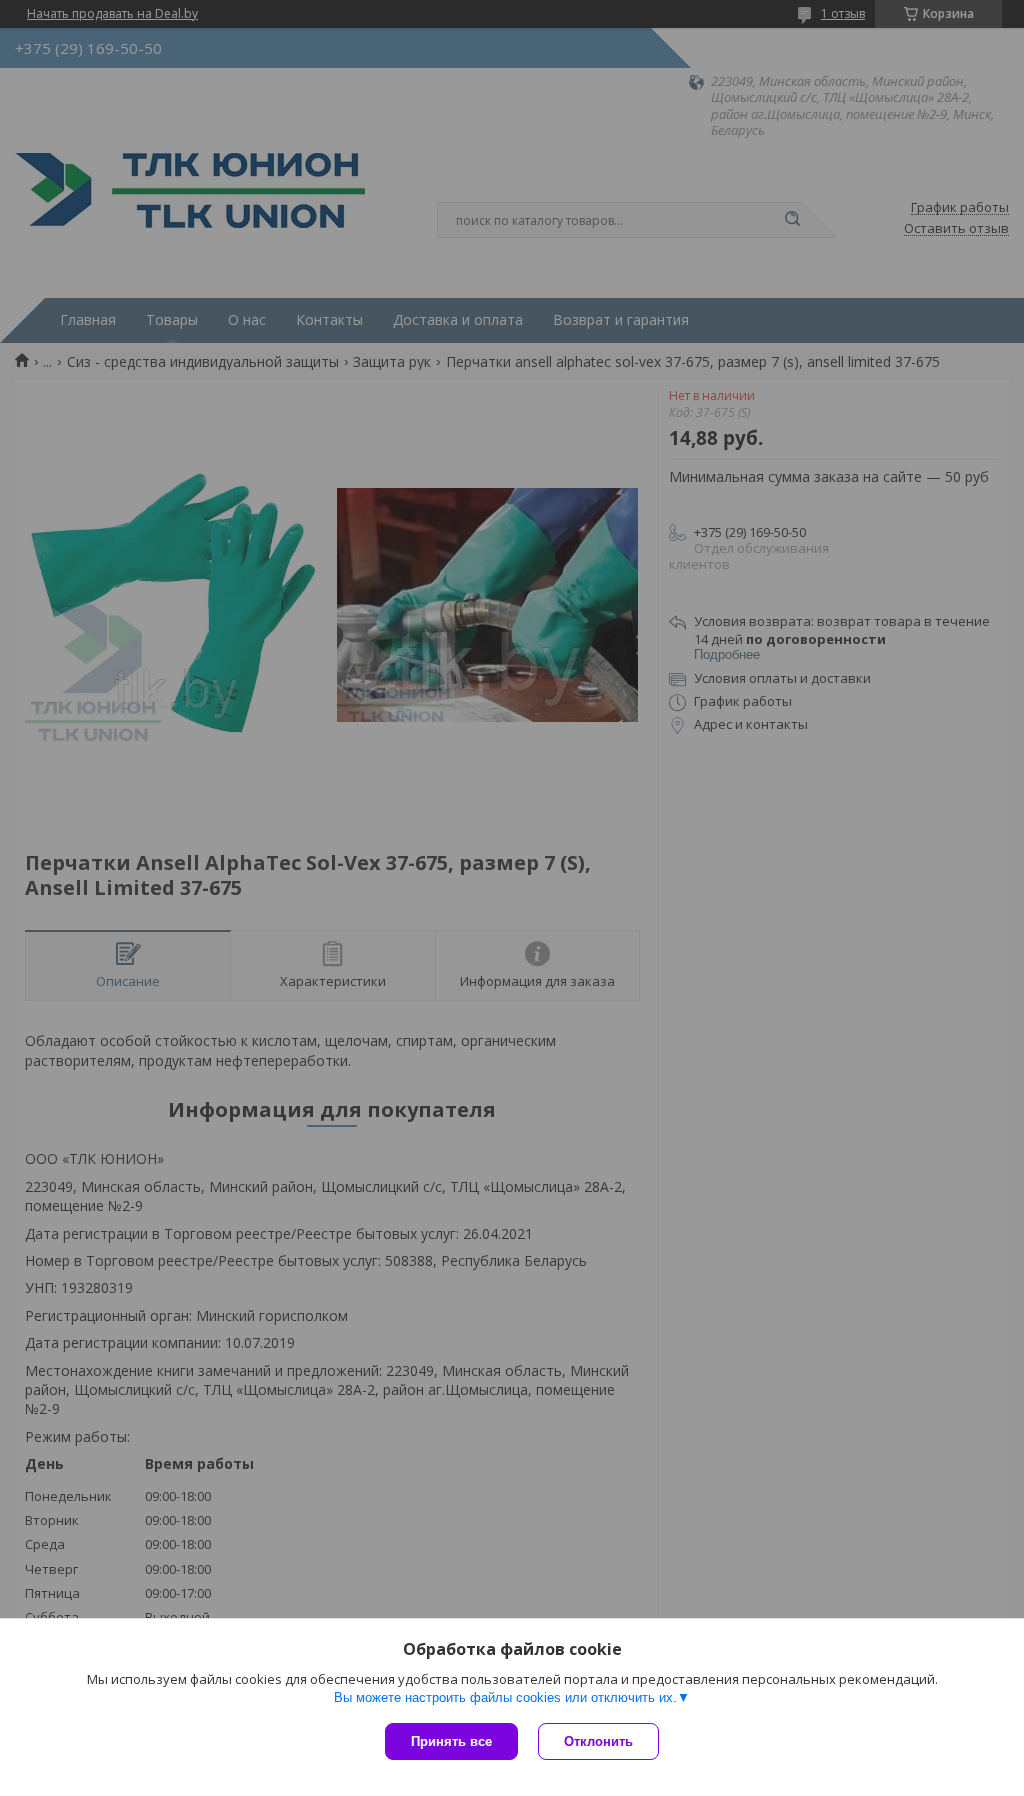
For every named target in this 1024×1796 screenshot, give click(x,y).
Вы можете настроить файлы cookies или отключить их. (505, 1697)
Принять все (451, 1741)
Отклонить (598, 1741)
